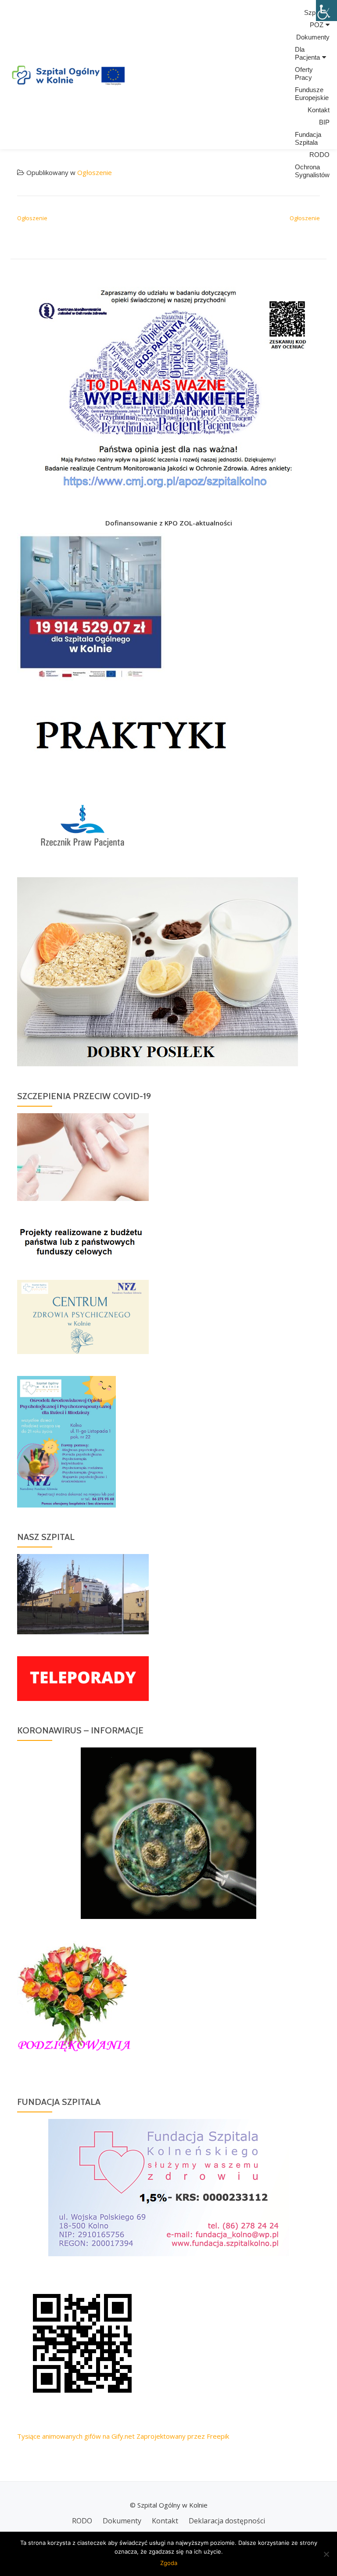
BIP (324, 122)
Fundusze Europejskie (312, 94)
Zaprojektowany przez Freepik (183, 2436)
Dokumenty (313, 37)
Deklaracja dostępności (227, 2521)
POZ (317, 25)
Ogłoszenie (95, 172)
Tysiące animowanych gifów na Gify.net (76, 2436)
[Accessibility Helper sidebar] (326, 11)
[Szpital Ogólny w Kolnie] (68, 75)
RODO (319, 155)
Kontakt (319, 110)
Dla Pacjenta (307, 53)
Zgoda (169, 2563)
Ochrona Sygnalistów (312, 171)
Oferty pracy (304, 73)
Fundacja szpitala (308, 138)
